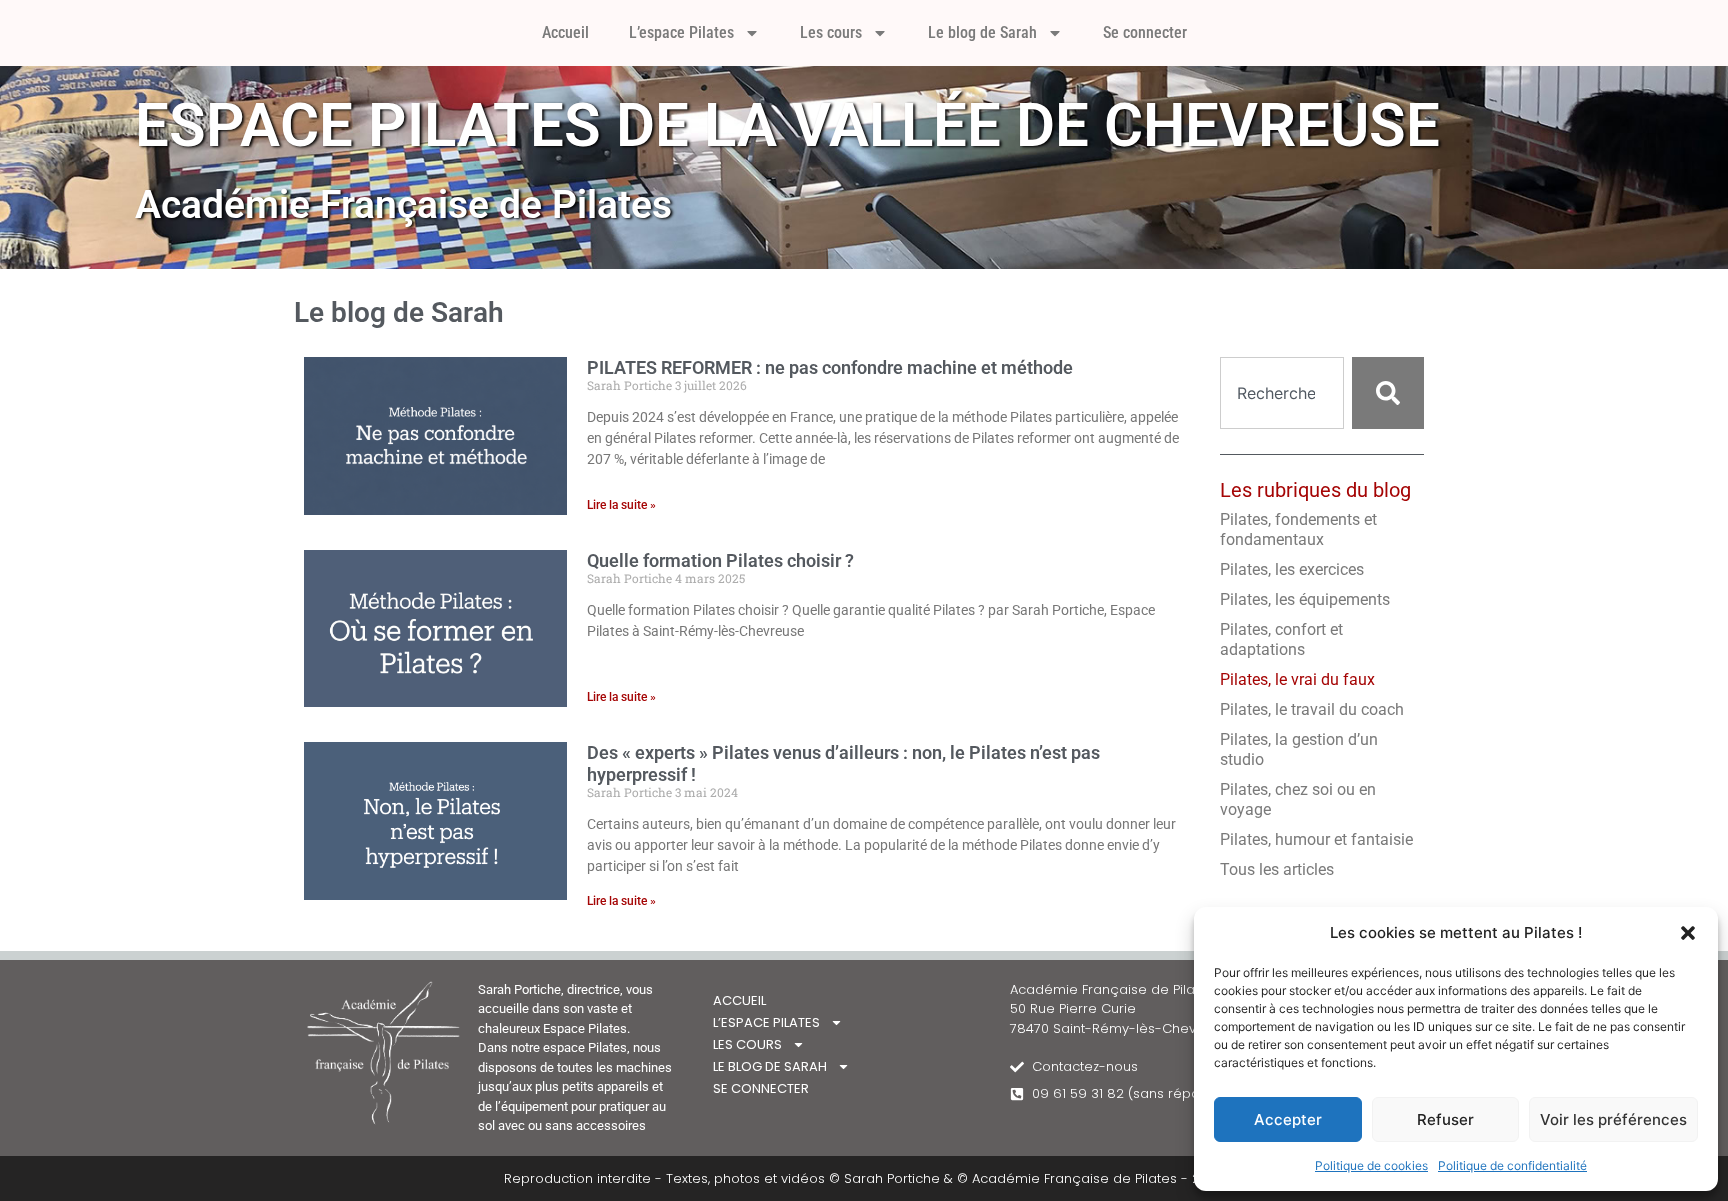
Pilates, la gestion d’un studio (1299, 749)
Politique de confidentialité (1512, 1165)
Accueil (565, 32)
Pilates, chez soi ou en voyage (1298, 799)
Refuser (1445, 1119)
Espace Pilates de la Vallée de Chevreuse (787, 125)
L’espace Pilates (681, 32)
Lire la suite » (621, 505)
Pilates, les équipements (1305, 599)
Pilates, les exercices (1292, 569)
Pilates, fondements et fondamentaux (1298, 529)
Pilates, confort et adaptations (1281, 639)
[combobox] (1282, 393)
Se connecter (1145, 32)
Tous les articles (1277, 869)
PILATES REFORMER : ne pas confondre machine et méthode (830, 367)
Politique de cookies (1371, 1165)
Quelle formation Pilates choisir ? (720, 560)
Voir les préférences (1613, 1119)
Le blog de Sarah (982, 32)
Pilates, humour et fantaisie (1316, 839)
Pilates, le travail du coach (1312, 709)
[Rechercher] (1388, 393)
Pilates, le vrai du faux (1297, 679)
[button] (1688, 933)
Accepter (1288, 1119)
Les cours (831, 32)
